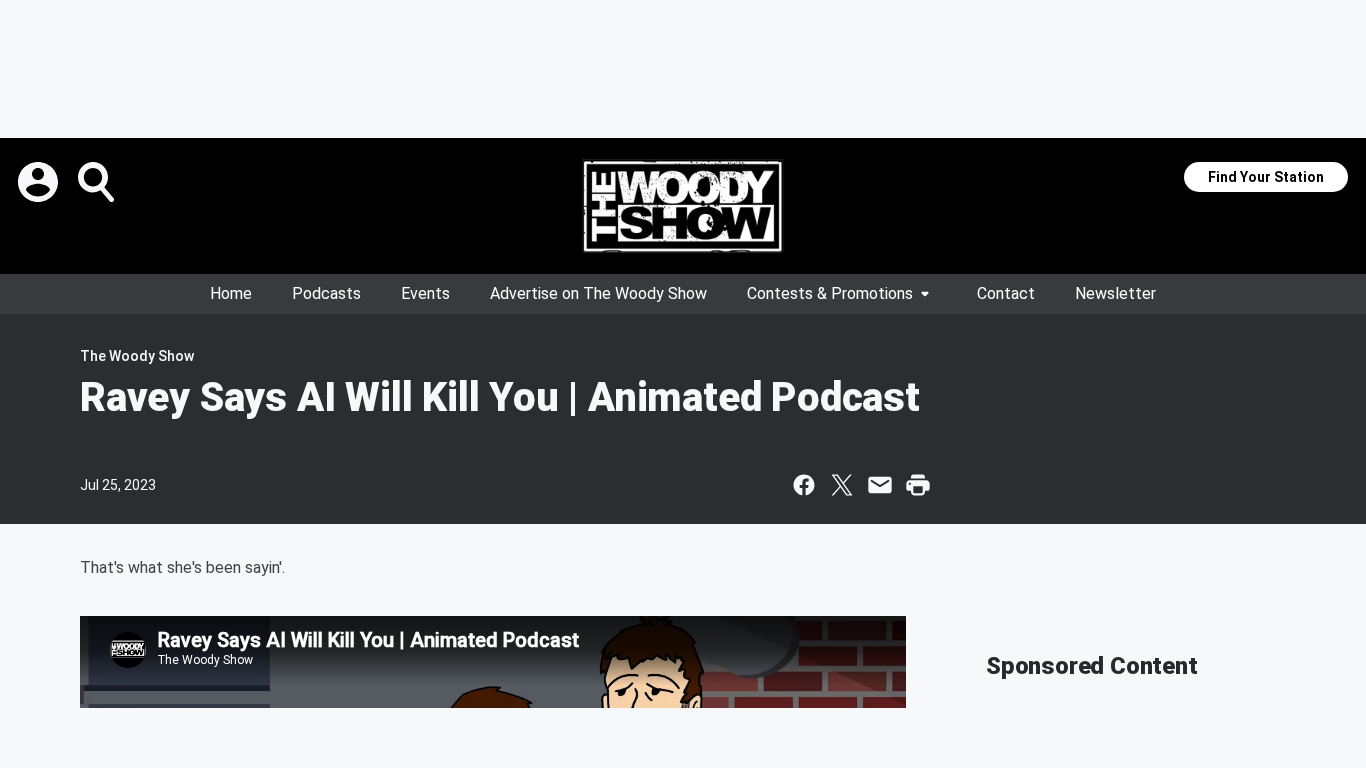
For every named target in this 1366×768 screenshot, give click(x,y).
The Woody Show (137, 356)
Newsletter (1115, 293)
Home (231, 293)
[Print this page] (918, 485)
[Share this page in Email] (880, 485)
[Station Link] (683, 206)
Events (425, 293)
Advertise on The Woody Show (598, 293)
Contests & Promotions (830, 293)
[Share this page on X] (842, 485)
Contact (1006, 293)
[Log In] (40, 182)
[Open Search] (98, 182)
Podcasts (326, 293)
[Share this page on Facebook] (804, 485)
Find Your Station (1266, 177)
